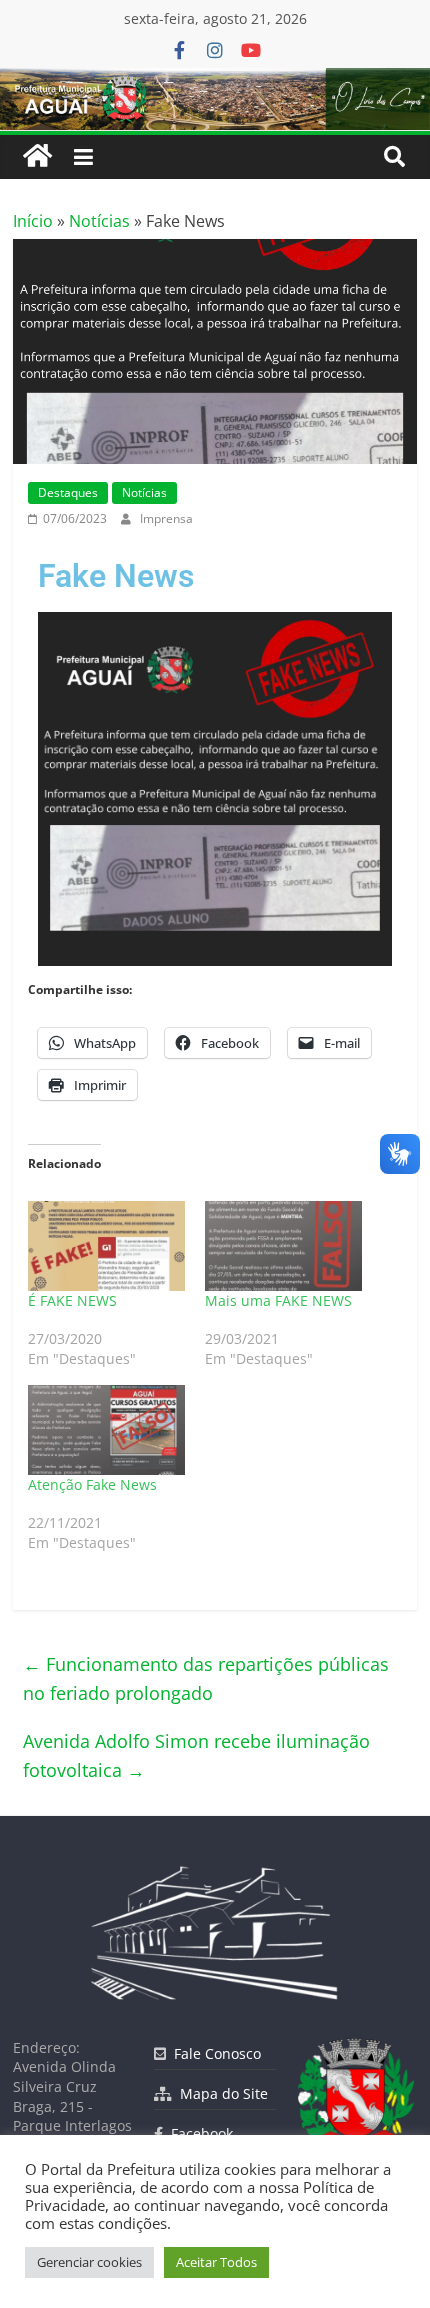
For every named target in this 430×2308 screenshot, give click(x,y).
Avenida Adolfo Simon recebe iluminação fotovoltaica (196, 1755)
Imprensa (166, 518)
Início (33, 221)
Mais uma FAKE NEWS (278, 1300)
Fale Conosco (213, 2053)
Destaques (68, 492)
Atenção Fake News (92, 1484)
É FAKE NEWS (72, 1300)
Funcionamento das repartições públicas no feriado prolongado (206, 1678)
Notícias (99, 221)
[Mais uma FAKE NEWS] (283, 1246)
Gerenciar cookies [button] (89, 2262)
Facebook (198, 2133)
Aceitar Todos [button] (216, 2262)
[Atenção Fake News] (106, 1430)
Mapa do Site (220, 2093)
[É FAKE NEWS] (106, 1246)
